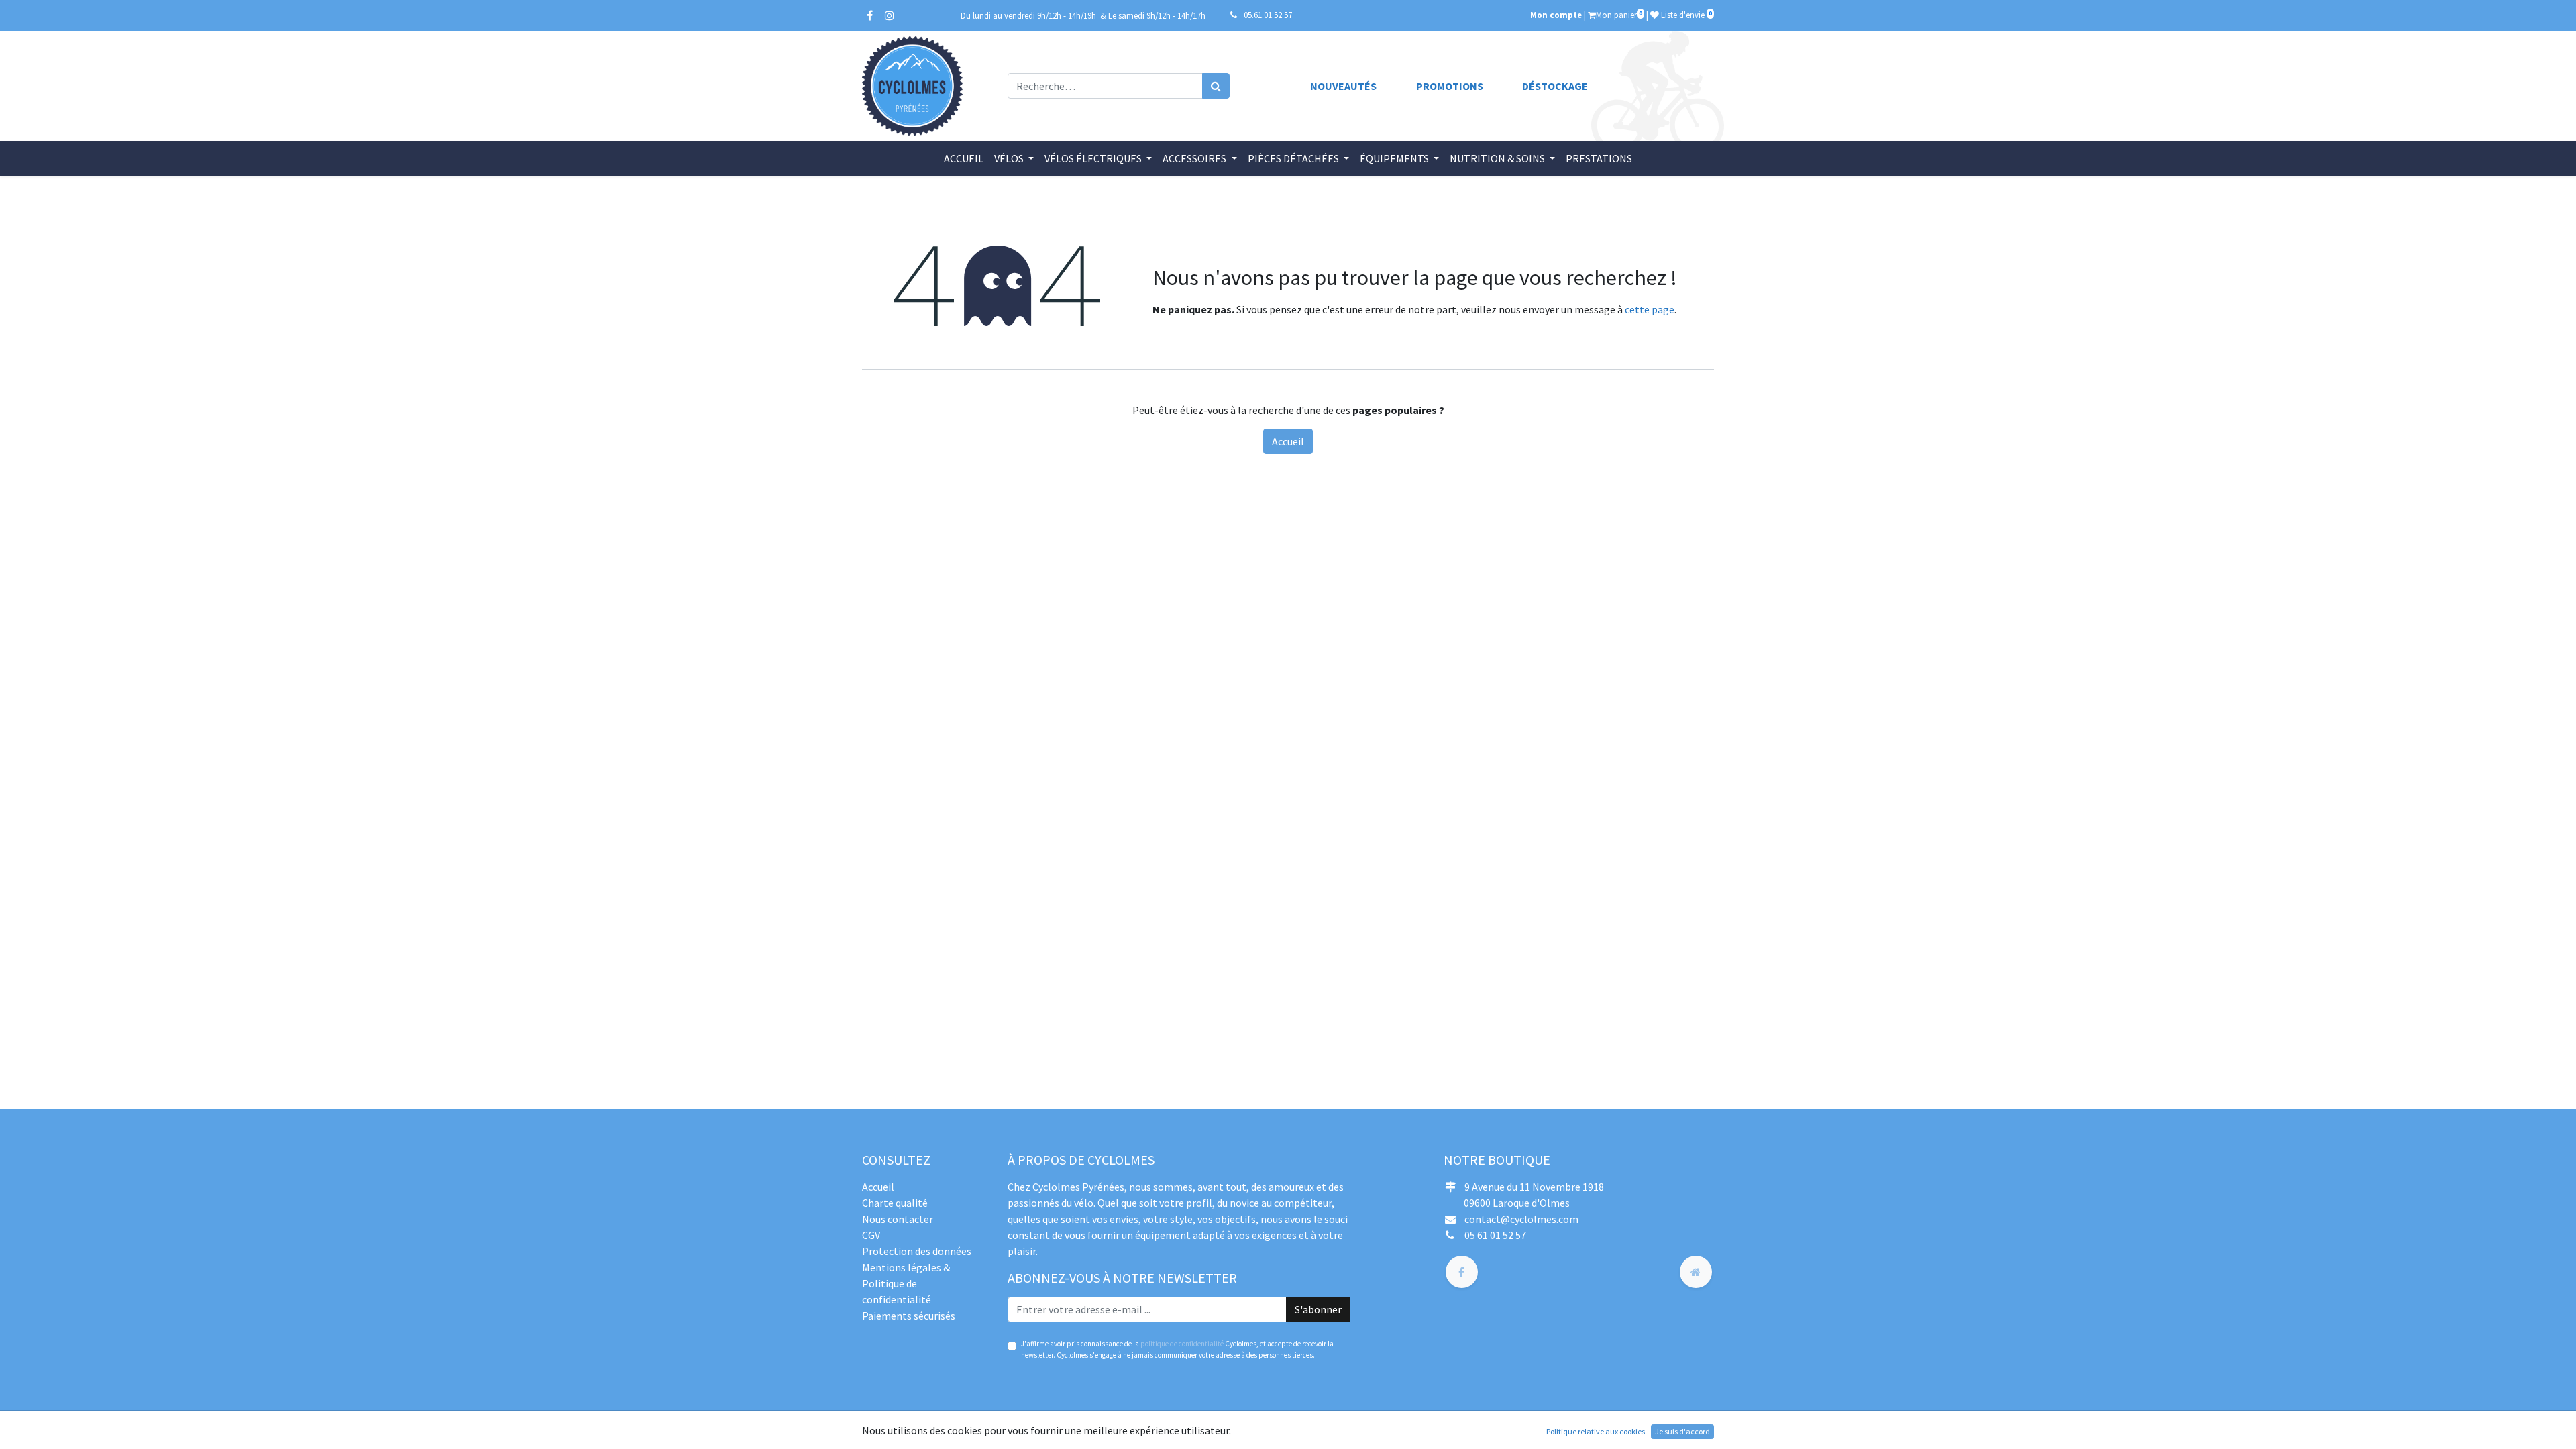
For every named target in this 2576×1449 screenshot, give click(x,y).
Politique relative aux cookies (1596, 1431)
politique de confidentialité (1182, 1344)
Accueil (1288, 441)
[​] (1462, 1272)
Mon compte (1556, 15)
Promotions (1450, 86)
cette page (1650, 309)
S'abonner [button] (1318, 1309)
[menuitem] (964, 158)
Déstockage (1555, 86)
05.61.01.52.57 (1268, 15)
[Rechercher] (1216, 86)
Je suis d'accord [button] (1682, 1431)
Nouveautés (1343, 86)
